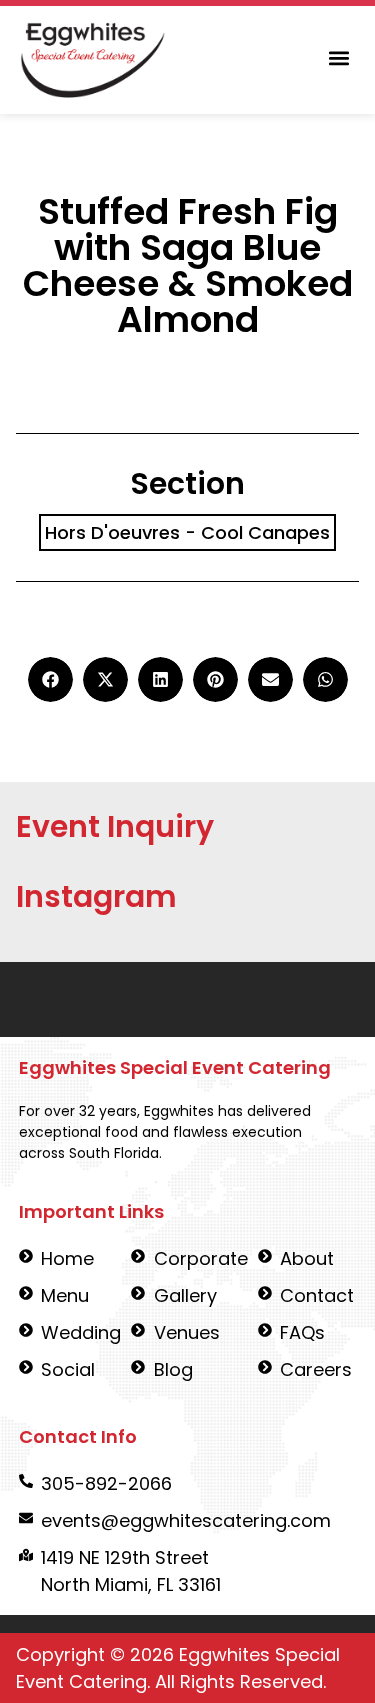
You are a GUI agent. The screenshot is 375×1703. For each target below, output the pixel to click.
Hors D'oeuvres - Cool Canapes (187, 532)
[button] (338, 58)
